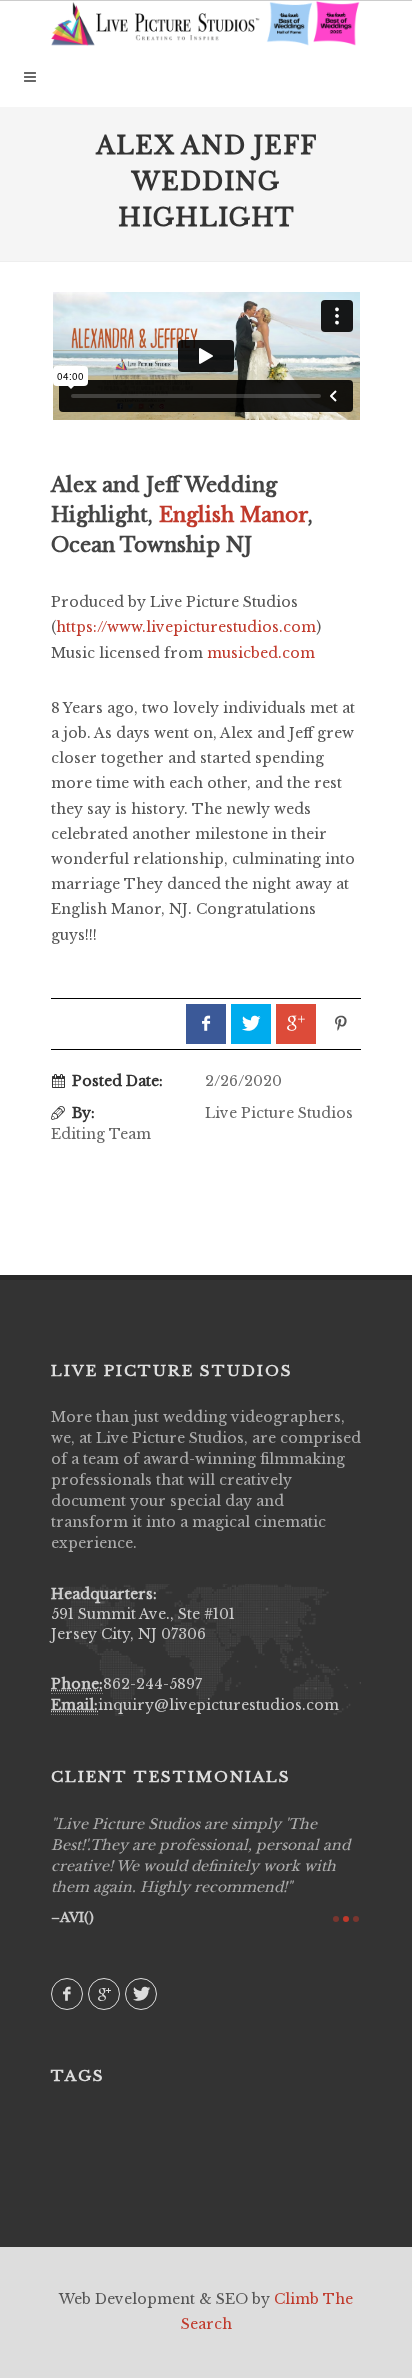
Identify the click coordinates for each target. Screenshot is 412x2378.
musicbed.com (261, 653)
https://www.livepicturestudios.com (186, 627)
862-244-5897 (152, 1684)
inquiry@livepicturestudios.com (218, 1705)
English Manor (233, 515)
